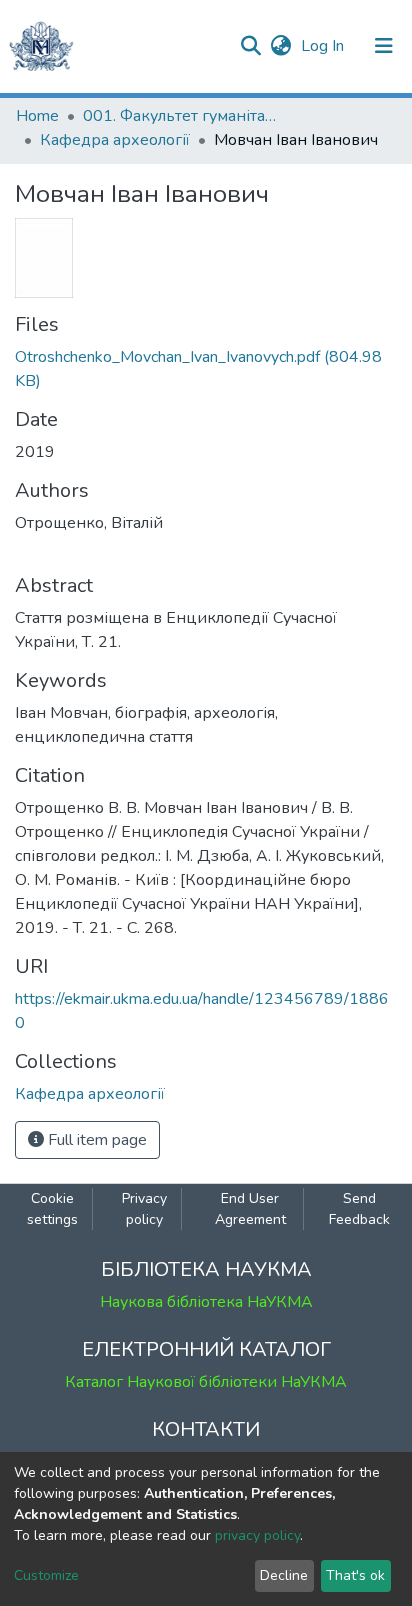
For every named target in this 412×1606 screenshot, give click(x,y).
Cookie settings (52, 1209)
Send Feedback (359, 1209)
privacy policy (257, 1535)
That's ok (355, 1575)
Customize (46, 1575)
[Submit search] (250, 46)
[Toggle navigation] (384, 46)
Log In (324, 46)
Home (37, 116)
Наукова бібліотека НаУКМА (206, 1302)
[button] (280, 46)
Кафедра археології (115, 140)
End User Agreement (250, 1209)
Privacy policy (144, 1209)
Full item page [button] (95, 1140)
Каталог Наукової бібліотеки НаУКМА (206, 1382)
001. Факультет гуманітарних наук (183, 116)
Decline (284, 1575)
